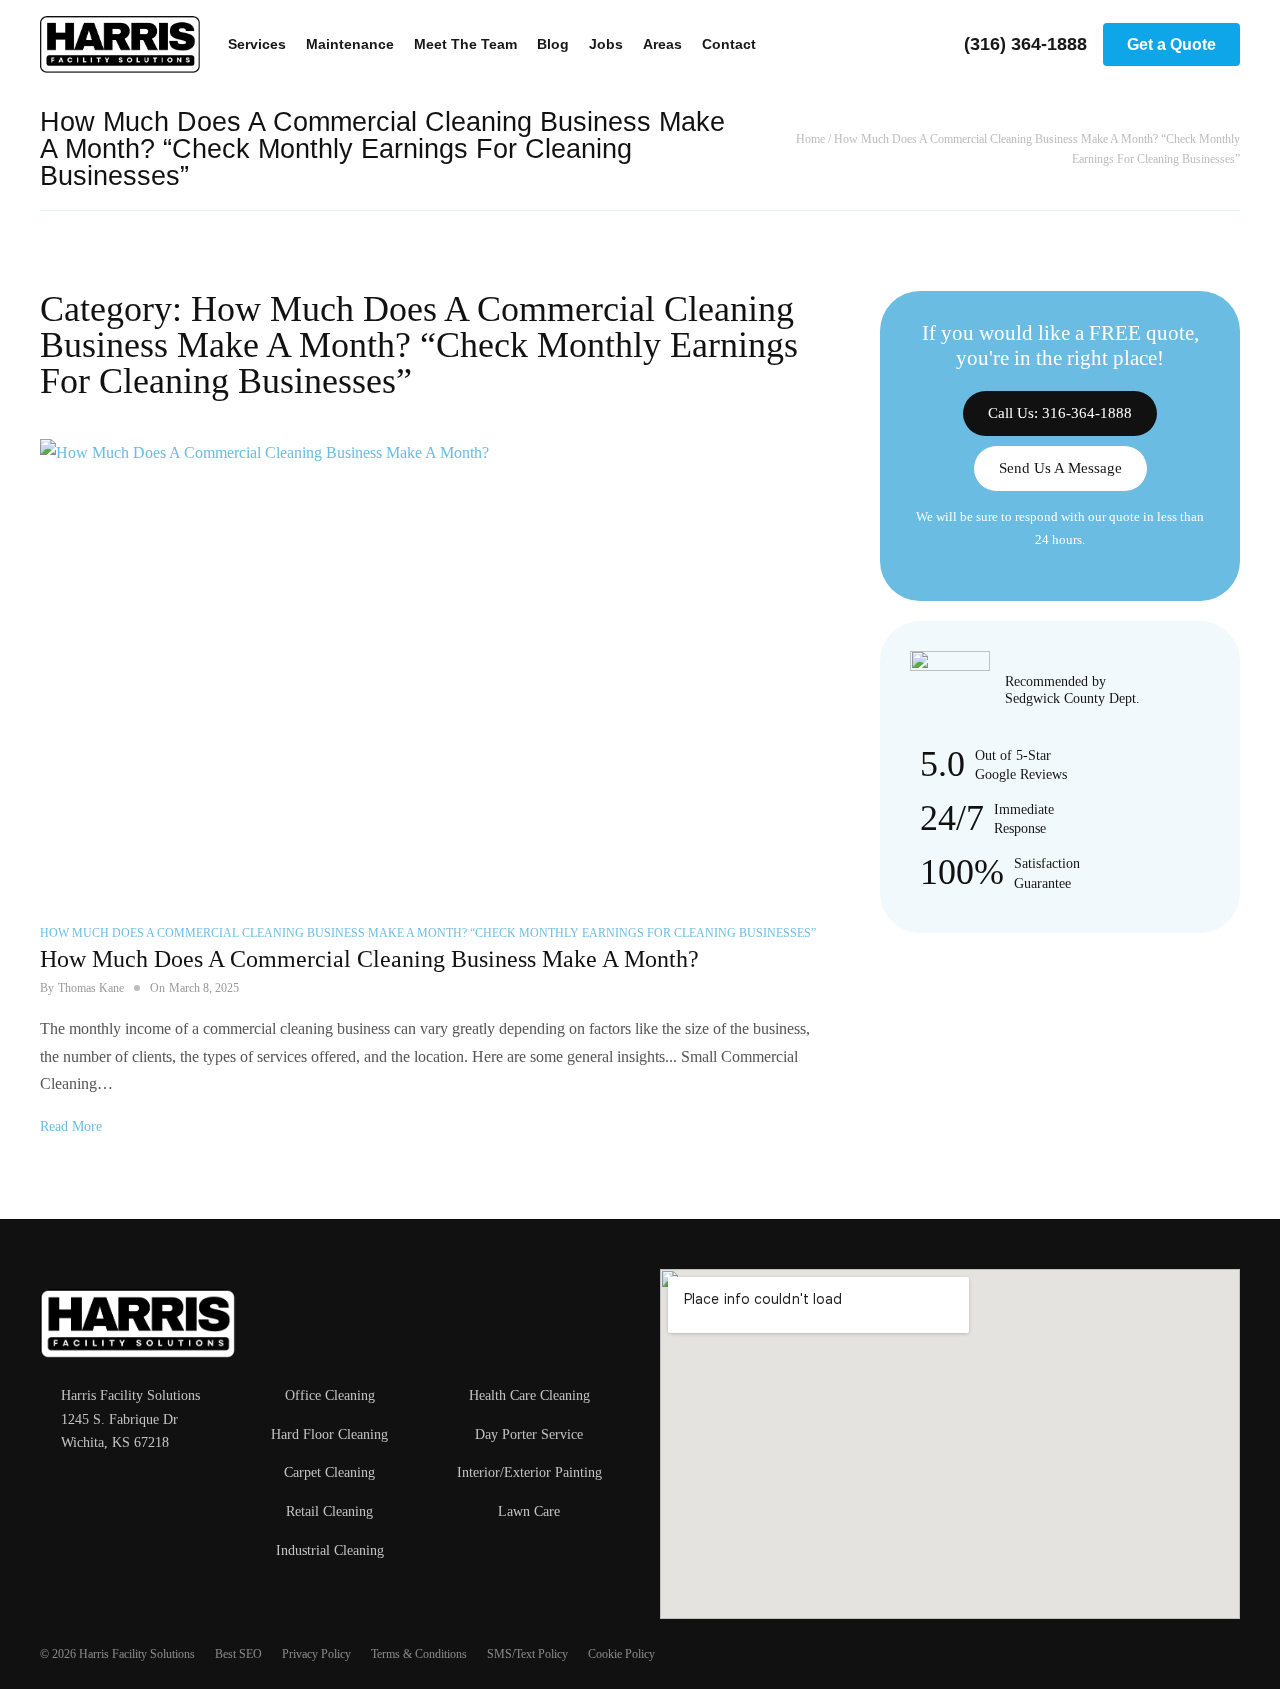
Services (257, 44)
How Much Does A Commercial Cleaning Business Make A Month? (369, 959)
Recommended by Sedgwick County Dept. (1072, 690)
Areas (662, 44)
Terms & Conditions (419, 1654)
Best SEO (238, 1654)
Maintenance (350, 44)
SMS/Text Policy (527, 1654)
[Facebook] (50, 1490)
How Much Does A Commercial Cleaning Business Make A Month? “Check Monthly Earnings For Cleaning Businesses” (428, 933)
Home (810, 139)
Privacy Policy (316, 1654)
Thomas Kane (91, 988)
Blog (553, 44)
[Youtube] (111, 1490)
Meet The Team (465, 44)
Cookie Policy (621, 1654)
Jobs (606, 44)
